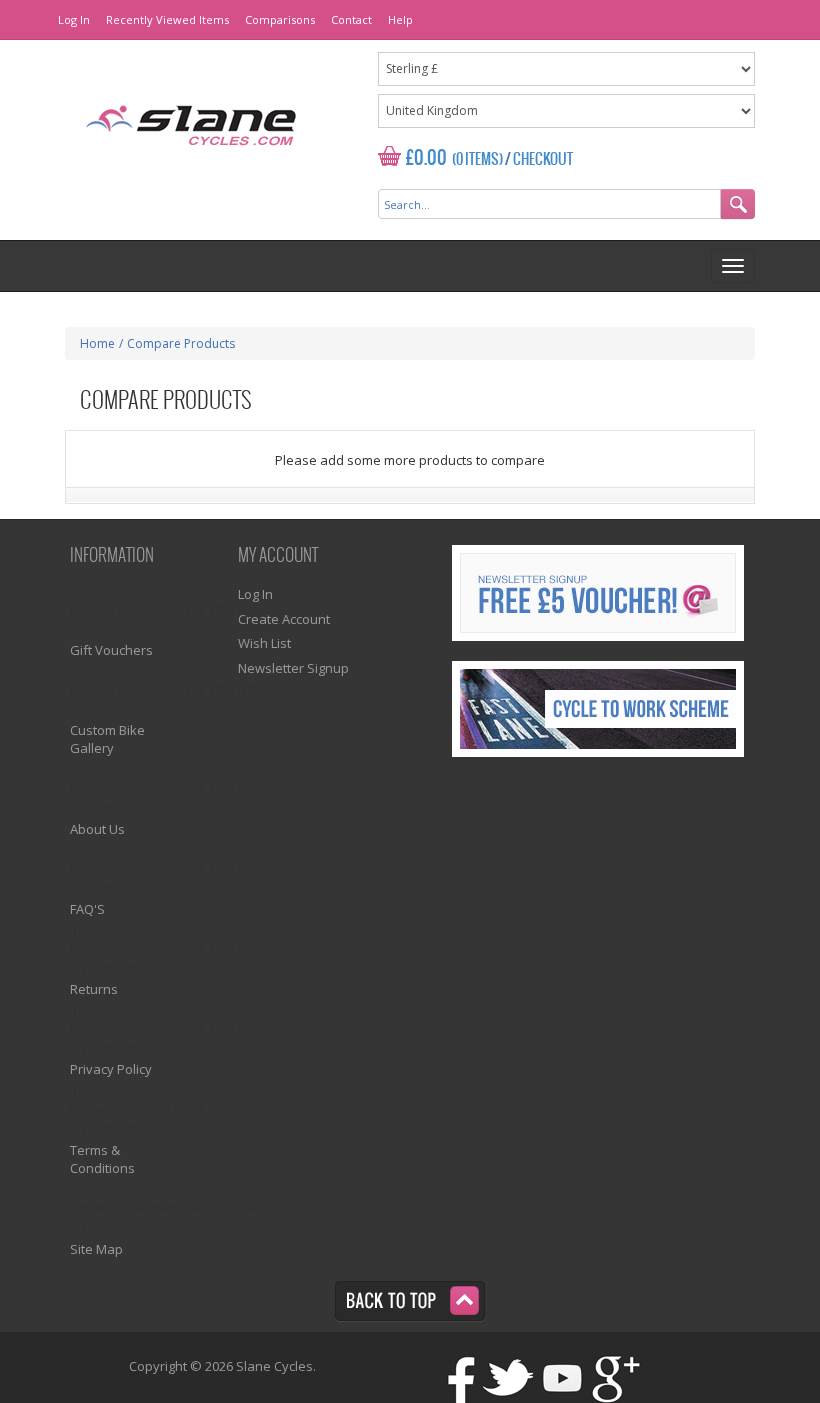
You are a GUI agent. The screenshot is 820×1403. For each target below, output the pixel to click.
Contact (351, 19)
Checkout (543, 160)
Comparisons (280, 19)
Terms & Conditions (102, 1159)
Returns (94, 989)
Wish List (264, 643)
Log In (74, 19)
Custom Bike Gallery (107, 739)
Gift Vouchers (111, 650)
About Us (97, 829)
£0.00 (426, 158)
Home (97, 343)
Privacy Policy (111, 1069)
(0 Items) (477, 160)
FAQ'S (87, 909)
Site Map (96, 1249)
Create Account (284, 619)
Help (400, 19)
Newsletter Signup (293, 668)
